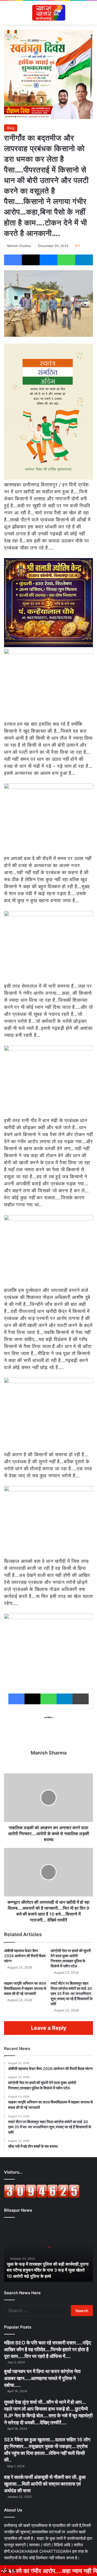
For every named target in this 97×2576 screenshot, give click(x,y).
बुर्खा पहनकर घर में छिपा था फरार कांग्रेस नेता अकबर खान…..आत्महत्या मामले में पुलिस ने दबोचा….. (42, 2378)
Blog (11, 128)
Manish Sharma (19, 246)
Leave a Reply (49, 2028)
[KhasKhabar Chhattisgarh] (48, 13)
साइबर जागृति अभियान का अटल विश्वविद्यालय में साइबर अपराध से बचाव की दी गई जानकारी (25, 1988)
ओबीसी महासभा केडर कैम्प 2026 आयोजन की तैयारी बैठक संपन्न (25, 1956)
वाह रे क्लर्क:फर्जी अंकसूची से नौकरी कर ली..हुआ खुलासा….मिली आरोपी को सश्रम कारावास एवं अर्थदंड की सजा (45, 2484)
